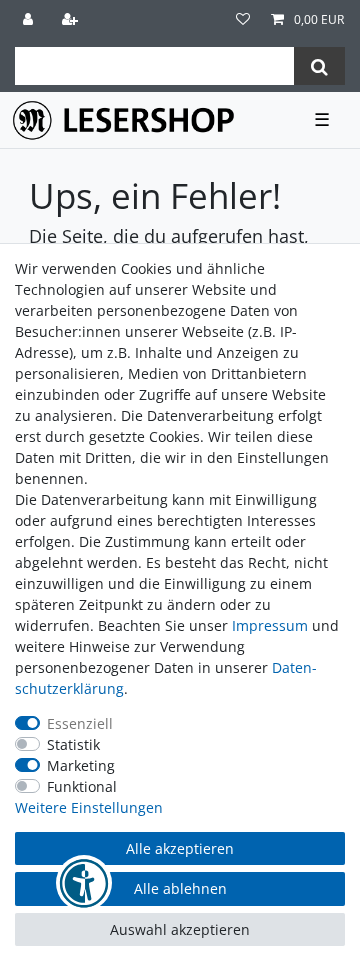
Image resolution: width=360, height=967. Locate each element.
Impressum (270, 625)
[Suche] (319, 66)
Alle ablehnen (180, 888)
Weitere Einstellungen (89, 807)
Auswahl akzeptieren (180, 929)
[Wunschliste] (243, 20)
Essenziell (80, 723)
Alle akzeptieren (180, 848)
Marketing (81, 765)
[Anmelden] (30, 20)
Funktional (82, 786)
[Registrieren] (72, 20)
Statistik (73, 744)
